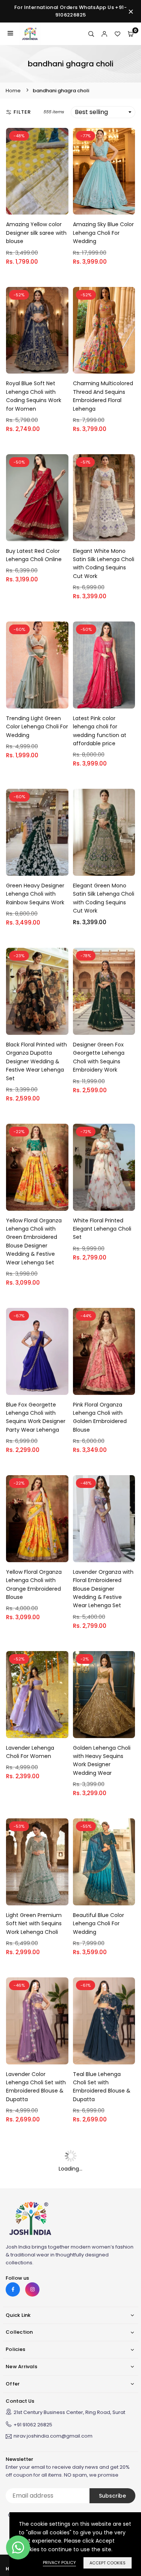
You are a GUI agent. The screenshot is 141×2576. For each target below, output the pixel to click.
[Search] (91, 34)
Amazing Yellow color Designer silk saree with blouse (36, 233)
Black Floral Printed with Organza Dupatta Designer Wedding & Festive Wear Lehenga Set (36, 1061)
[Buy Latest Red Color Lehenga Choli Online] (37, 498)
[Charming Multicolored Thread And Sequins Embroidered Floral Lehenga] (104, 330)
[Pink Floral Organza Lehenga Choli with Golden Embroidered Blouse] (104, 1351)
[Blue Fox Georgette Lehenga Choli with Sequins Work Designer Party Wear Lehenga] (37, 1351)
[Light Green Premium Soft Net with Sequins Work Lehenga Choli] (37, 1862)
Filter (22, 112)
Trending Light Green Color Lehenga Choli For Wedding (37, 727)
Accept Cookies (108, 2563)
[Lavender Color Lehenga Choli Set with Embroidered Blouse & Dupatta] (37, 2021)
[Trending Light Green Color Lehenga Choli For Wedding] (37, 665)
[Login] (104, 34)
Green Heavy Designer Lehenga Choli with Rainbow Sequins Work (35, 894)
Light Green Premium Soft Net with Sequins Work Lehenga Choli (34, 1924)
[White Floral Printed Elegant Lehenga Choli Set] (104, 1167)
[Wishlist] (117, 34)
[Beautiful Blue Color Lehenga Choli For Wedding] (104, 1862)
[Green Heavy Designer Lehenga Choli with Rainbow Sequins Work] (37, 832)
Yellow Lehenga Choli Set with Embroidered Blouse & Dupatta (101, 2250)
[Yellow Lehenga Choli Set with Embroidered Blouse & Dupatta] (104, 2188)
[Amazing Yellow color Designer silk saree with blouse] (37, 171)
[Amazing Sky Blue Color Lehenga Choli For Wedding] (104, 171)
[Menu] (10, 34)
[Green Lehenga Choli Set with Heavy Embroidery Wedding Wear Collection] (37, 2347)
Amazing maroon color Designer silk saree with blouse (103, 2409)
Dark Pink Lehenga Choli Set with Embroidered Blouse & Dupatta (37, 2250)
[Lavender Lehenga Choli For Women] (37, 1695)
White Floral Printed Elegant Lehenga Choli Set (102, 1229)
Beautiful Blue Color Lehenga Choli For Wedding (99, 1924)
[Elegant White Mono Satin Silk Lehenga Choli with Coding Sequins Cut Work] (104, 498)
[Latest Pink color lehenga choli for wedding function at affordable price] (104, 665)
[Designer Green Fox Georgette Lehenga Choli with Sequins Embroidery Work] (104, 991)
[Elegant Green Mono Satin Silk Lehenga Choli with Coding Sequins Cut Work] (104, 832)
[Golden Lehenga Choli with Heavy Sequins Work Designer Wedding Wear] (104, 1695)
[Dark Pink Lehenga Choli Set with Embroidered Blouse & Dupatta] (37, 2188)
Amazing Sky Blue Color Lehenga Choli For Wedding (103, 233)
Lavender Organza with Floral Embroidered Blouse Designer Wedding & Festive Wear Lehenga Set (103, 1589)
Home (13, 91)
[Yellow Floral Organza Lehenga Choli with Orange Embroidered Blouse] (37, 1519)
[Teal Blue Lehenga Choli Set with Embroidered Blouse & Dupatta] (104, 2021)
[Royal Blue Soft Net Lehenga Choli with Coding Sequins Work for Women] (37, 330)
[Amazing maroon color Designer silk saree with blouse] (104, 2347)
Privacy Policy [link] (59, 2562)
